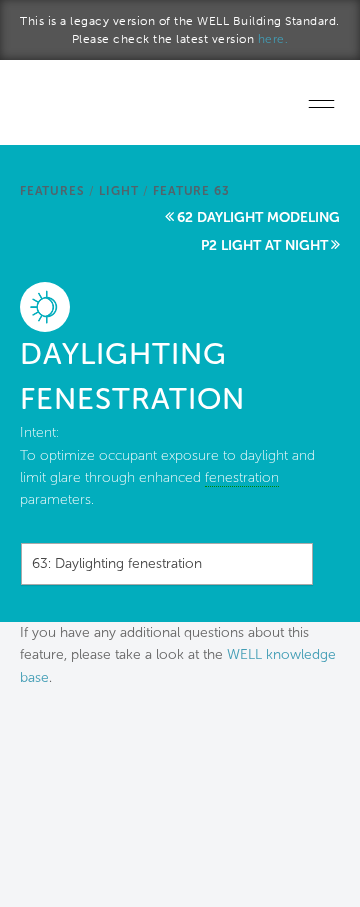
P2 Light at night (264, 245)
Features (52, 191)
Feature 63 (191, 191)
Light (118, 191)
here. (273, 39)
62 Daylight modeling (258, 217)
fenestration (242, 477)
